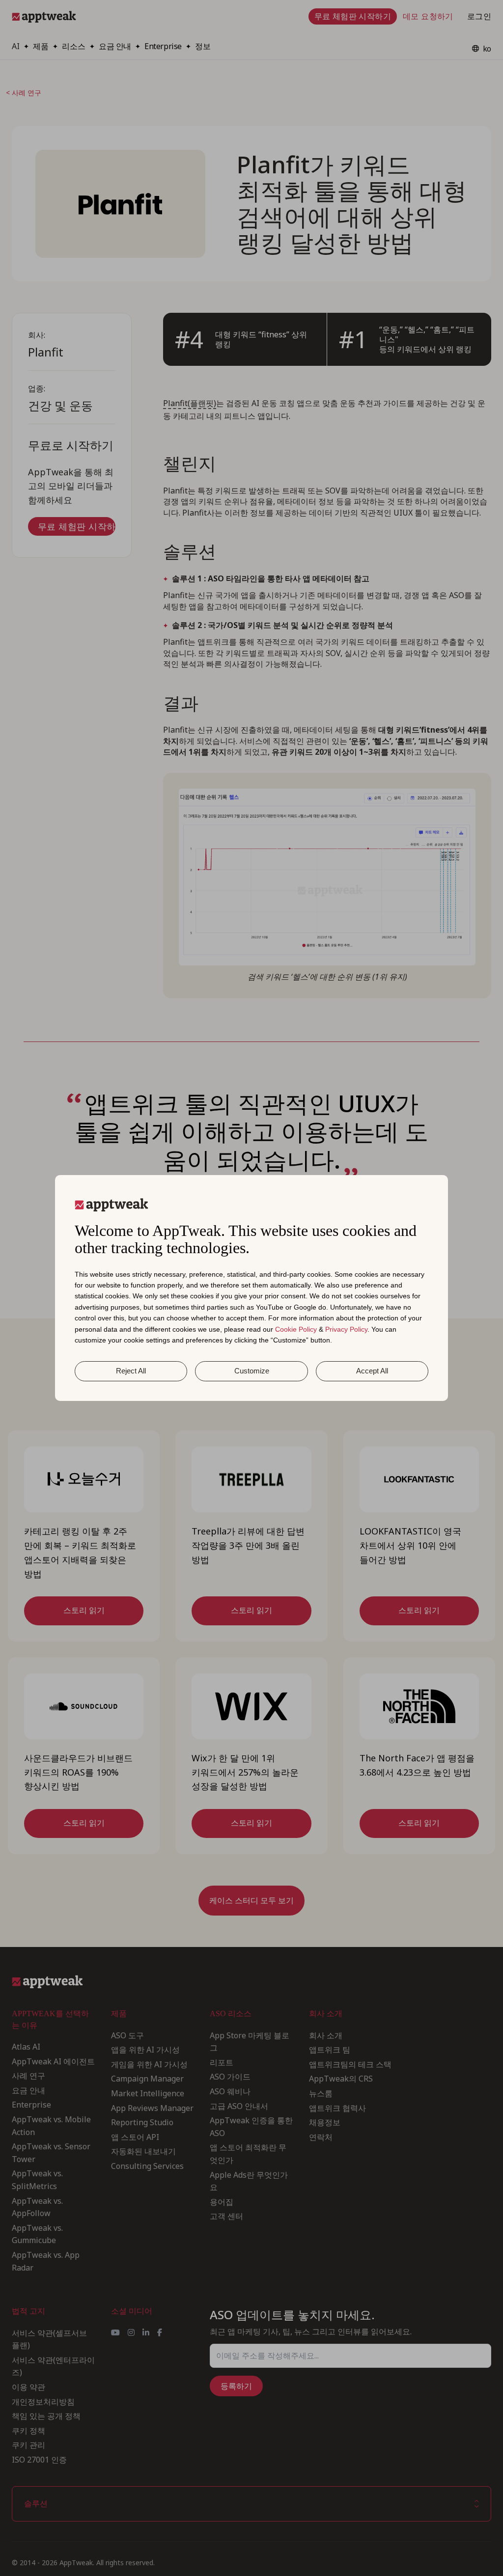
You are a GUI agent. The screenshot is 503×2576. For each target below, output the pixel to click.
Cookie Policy (296, 1329)
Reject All (131, 1371)
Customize (252, 1371)
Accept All (372, 1371)
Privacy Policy (346, 1329)
